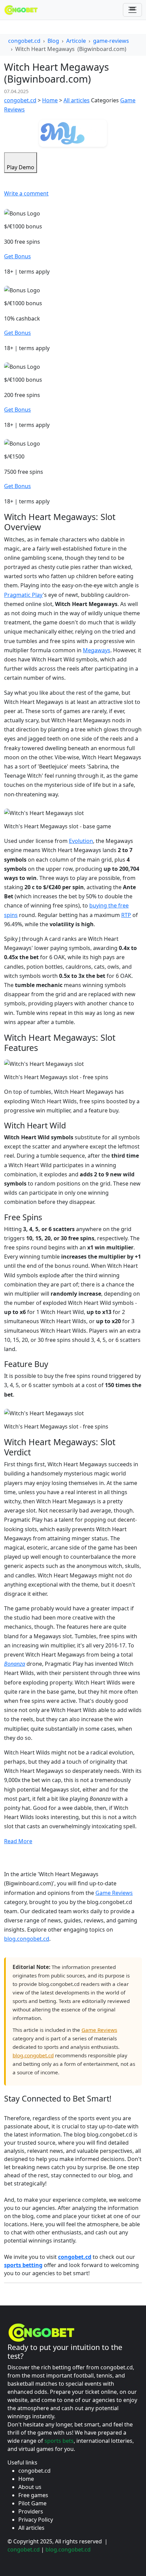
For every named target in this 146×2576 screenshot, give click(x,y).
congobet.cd (24, 41)
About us (30, 2487)
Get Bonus (17, 256)
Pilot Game (32, 2503)
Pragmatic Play (23, 595)
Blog (53, 41)
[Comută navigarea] (132, 10)
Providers (31, 2511)
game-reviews (111, 41)
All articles (77, 100)
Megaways (97, 650)
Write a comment (26, 193)
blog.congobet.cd (27, 1939)
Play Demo (21, 167)
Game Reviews (114, 1893)
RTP (126, 915)
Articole (76, 41)
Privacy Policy (36, 2520)
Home (50, 100)
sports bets (59, 2441)
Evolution (81, 841)
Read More (18, 1841)
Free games (33, 2495)
